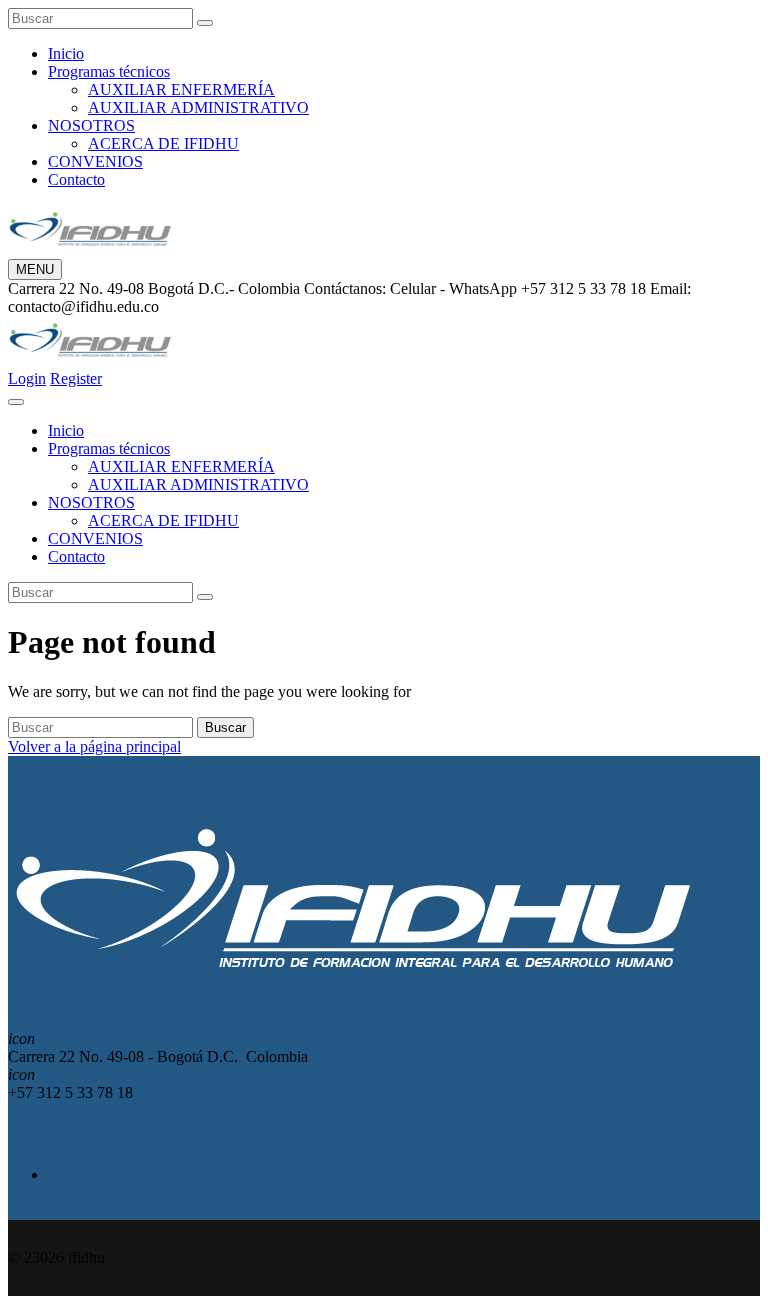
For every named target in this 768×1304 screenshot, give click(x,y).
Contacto (76, 179)
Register (76, 378)
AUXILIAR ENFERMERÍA (181, 89)
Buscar (225, 727)
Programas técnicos (109, 71)
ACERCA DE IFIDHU (163, 143)
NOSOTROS (91, 125)
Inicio (66, 53)
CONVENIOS (95, 161)
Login (27, 378)
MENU (35, 269)
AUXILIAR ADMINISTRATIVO (198, 107)
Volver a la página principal (94, 746)
